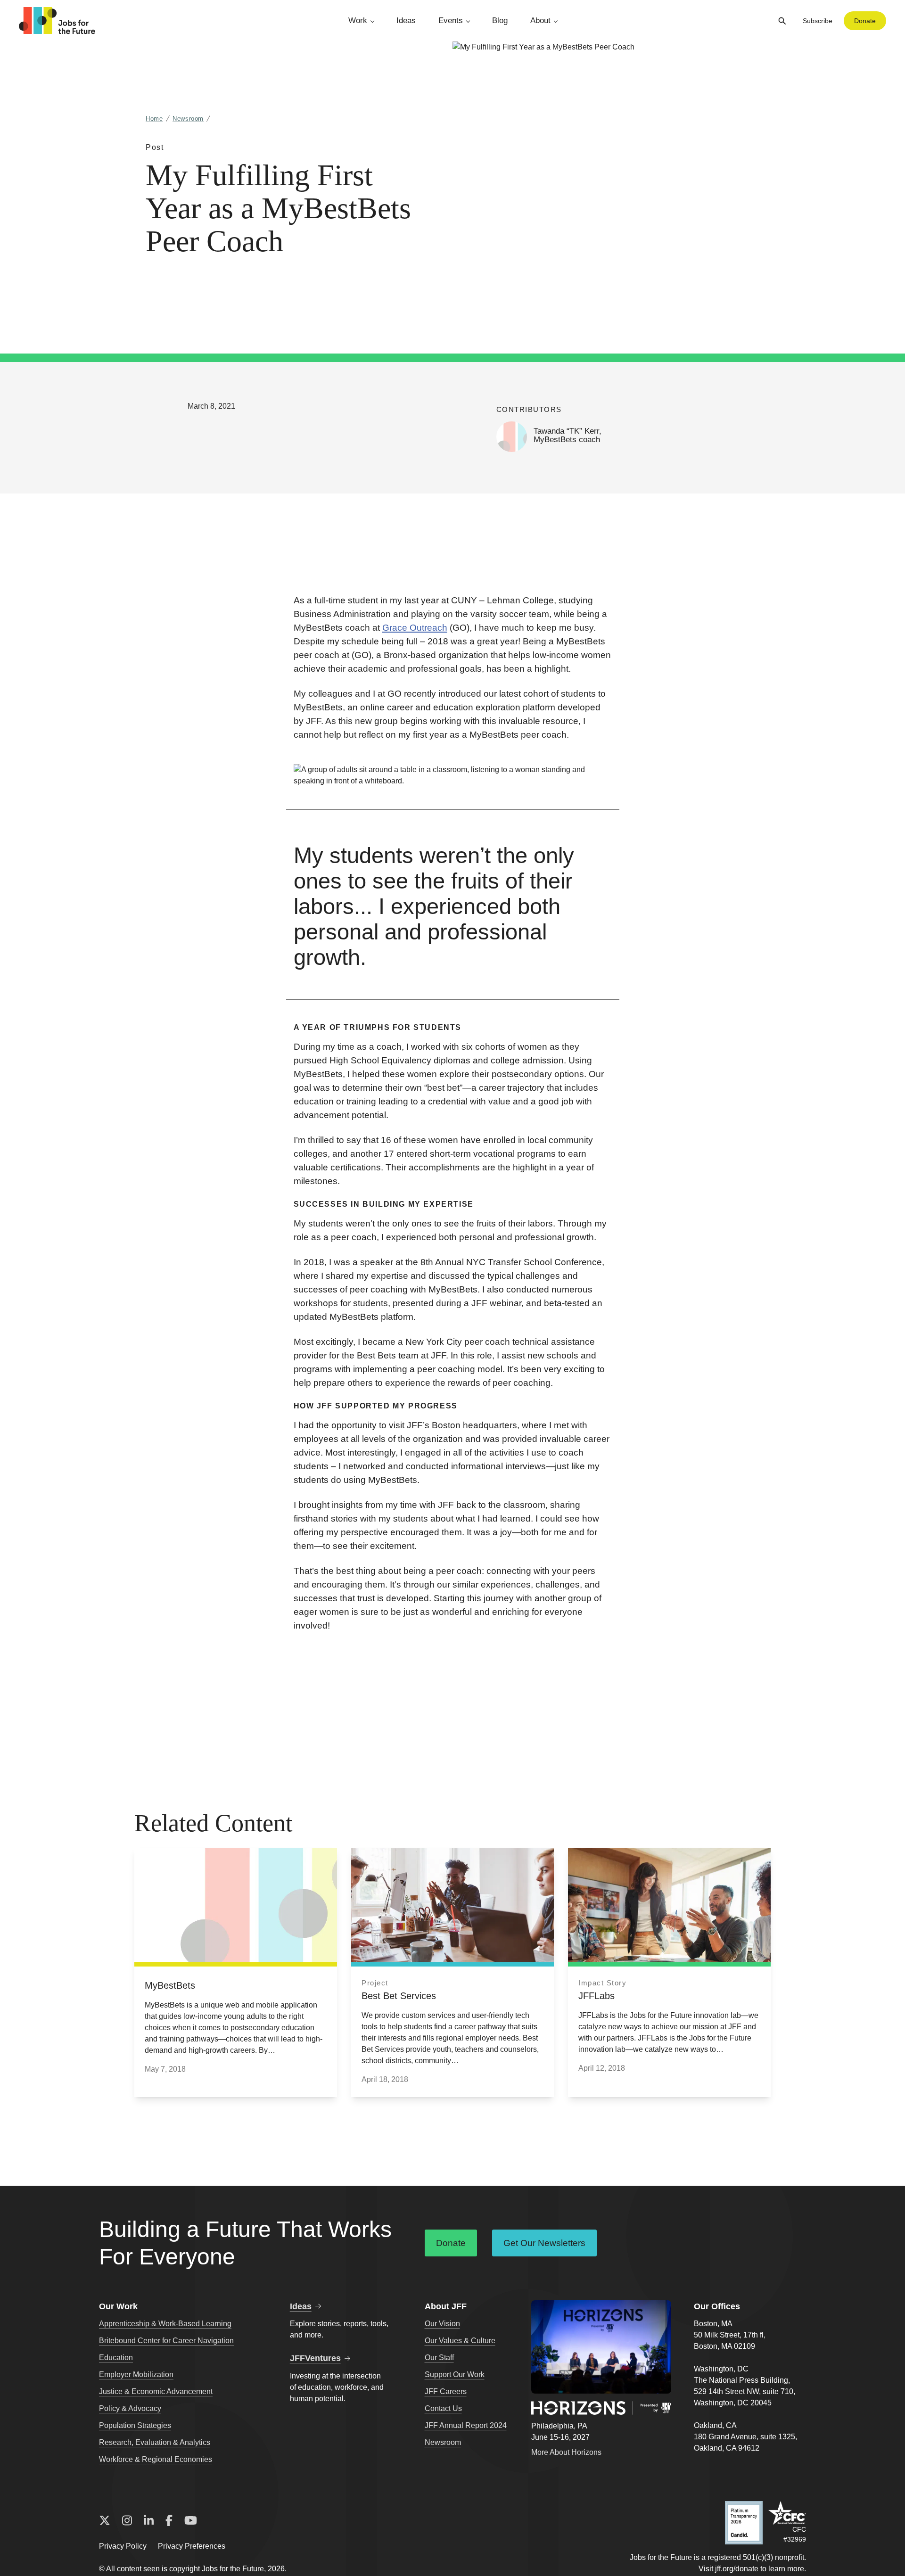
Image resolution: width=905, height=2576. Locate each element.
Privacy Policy (123, 2546)
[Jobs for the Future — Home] (57, 21)
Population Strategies (135, 2425)
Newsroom (188, 119)
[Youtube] (191, 2521)
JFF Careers (446, 2391)
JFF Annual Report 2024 (466, 2425)
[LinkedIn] (149, 2521)
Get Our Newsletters (544, 2243)
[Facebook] (169, 2521)
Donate (865, 21)
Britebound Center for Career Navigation (166, 2341)
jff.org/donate (737, 2569)
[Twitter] (105, 2521)
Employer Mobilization (136, 2374)
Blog (500, 21)
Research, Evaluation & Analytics (155, 2442)
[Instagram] (127, 2521)
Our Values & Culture (460, 2341)
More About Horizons (566, 2452)
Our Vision (442, 2324)
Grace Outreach (415, 628)
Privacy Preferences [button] (192, 2546)
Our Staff (439, 2358)
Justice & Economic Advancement (156, 2391)
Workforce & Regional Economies (156, 2459)
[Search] (782, 21)
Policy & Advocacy (130, 2408)
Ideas (406, 21)
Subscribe (818, 21)
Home (154, 119)
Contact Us (443, 2408)
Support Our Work (455, 2374)
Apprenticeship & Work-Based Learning (165, 2324)
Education (116, 2358)
